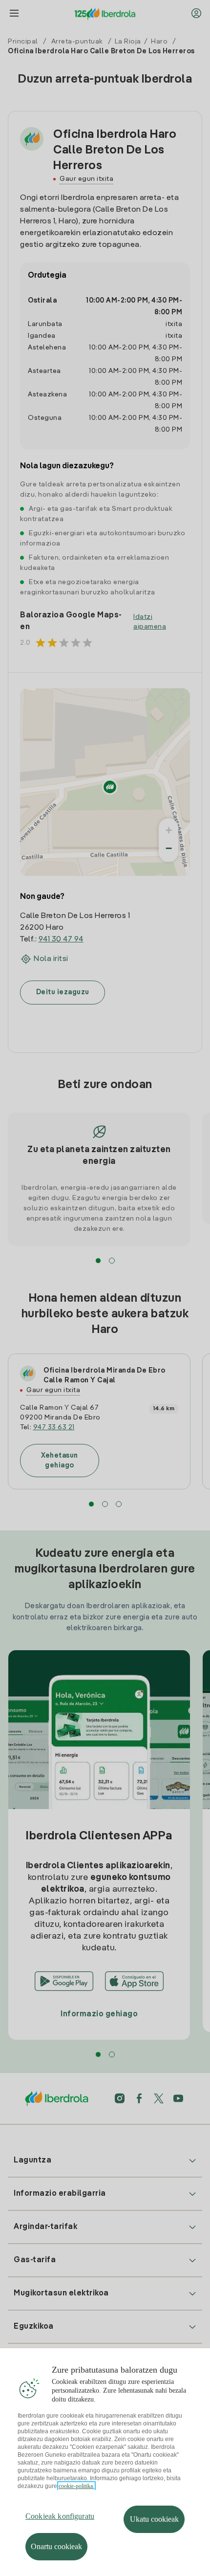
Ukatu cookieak (154, 2519)
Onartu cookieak (56, 2546)
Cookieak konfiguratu (60, 2516)
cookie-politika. (76, 2486)
